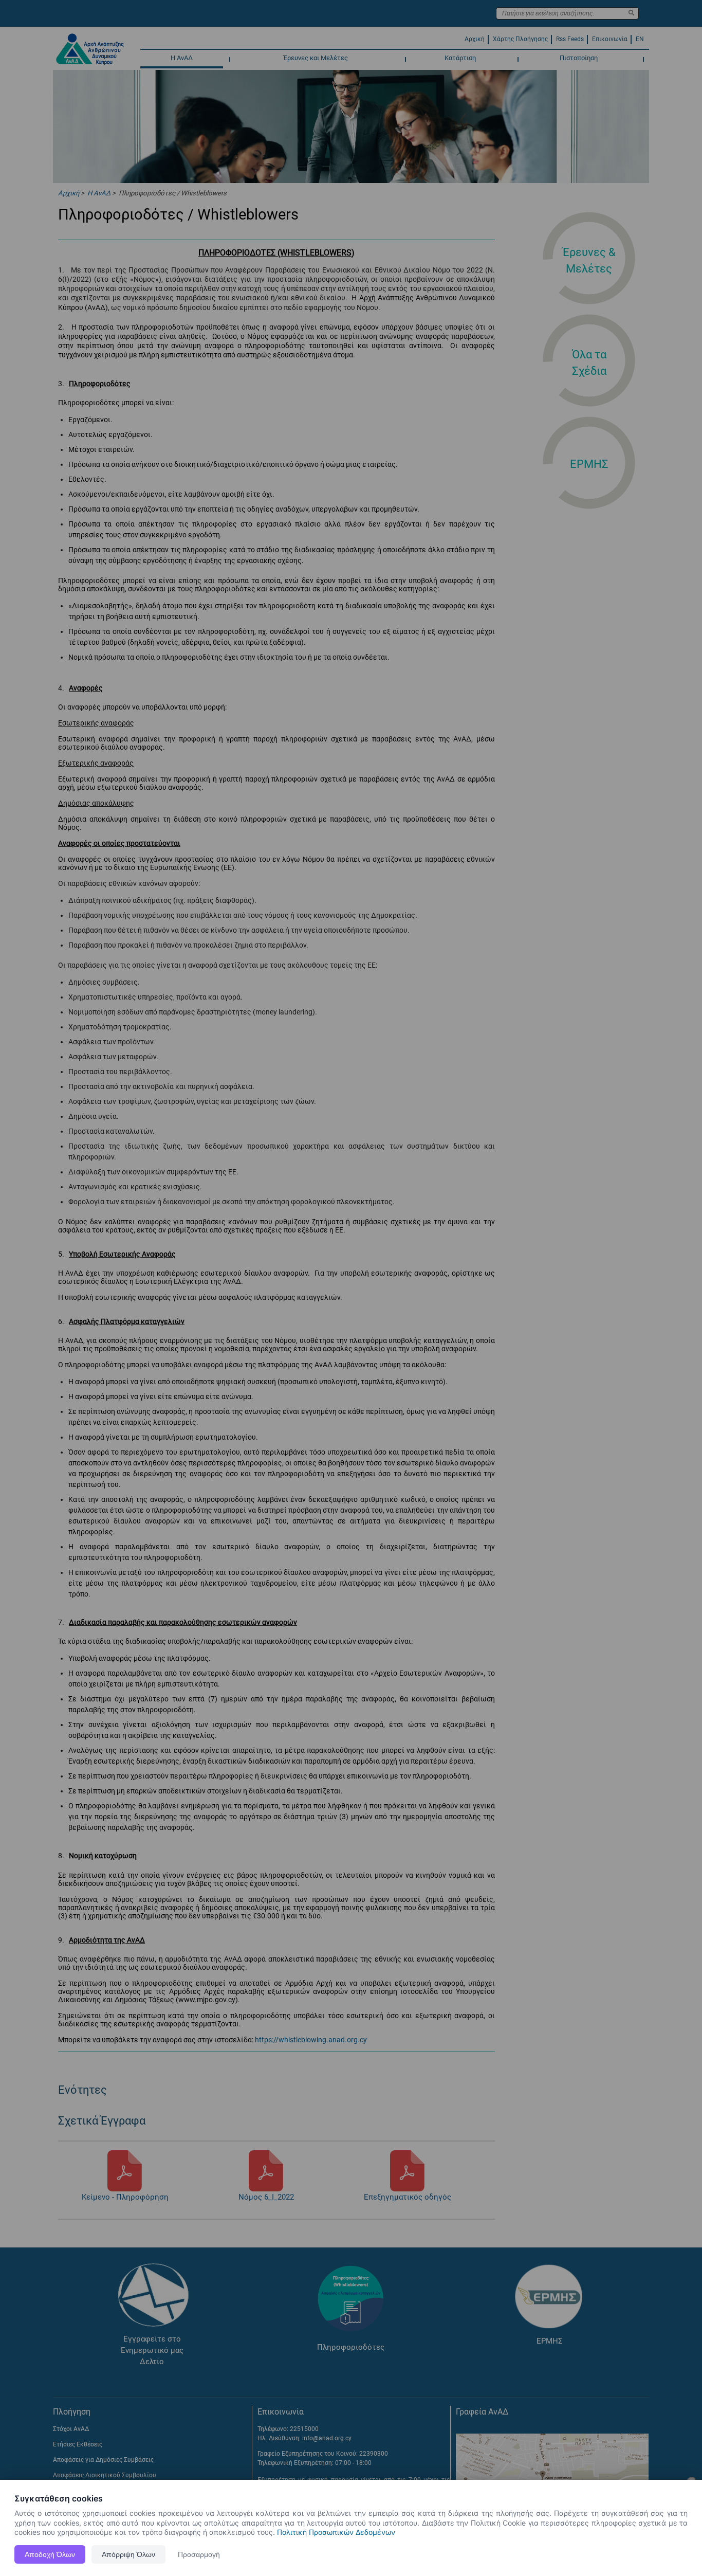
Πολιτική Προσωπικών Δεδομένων (336, 2532)
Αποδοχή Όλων (50, 2554)
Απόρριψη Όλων (128, 2554)
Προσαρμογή (199, 2554)
